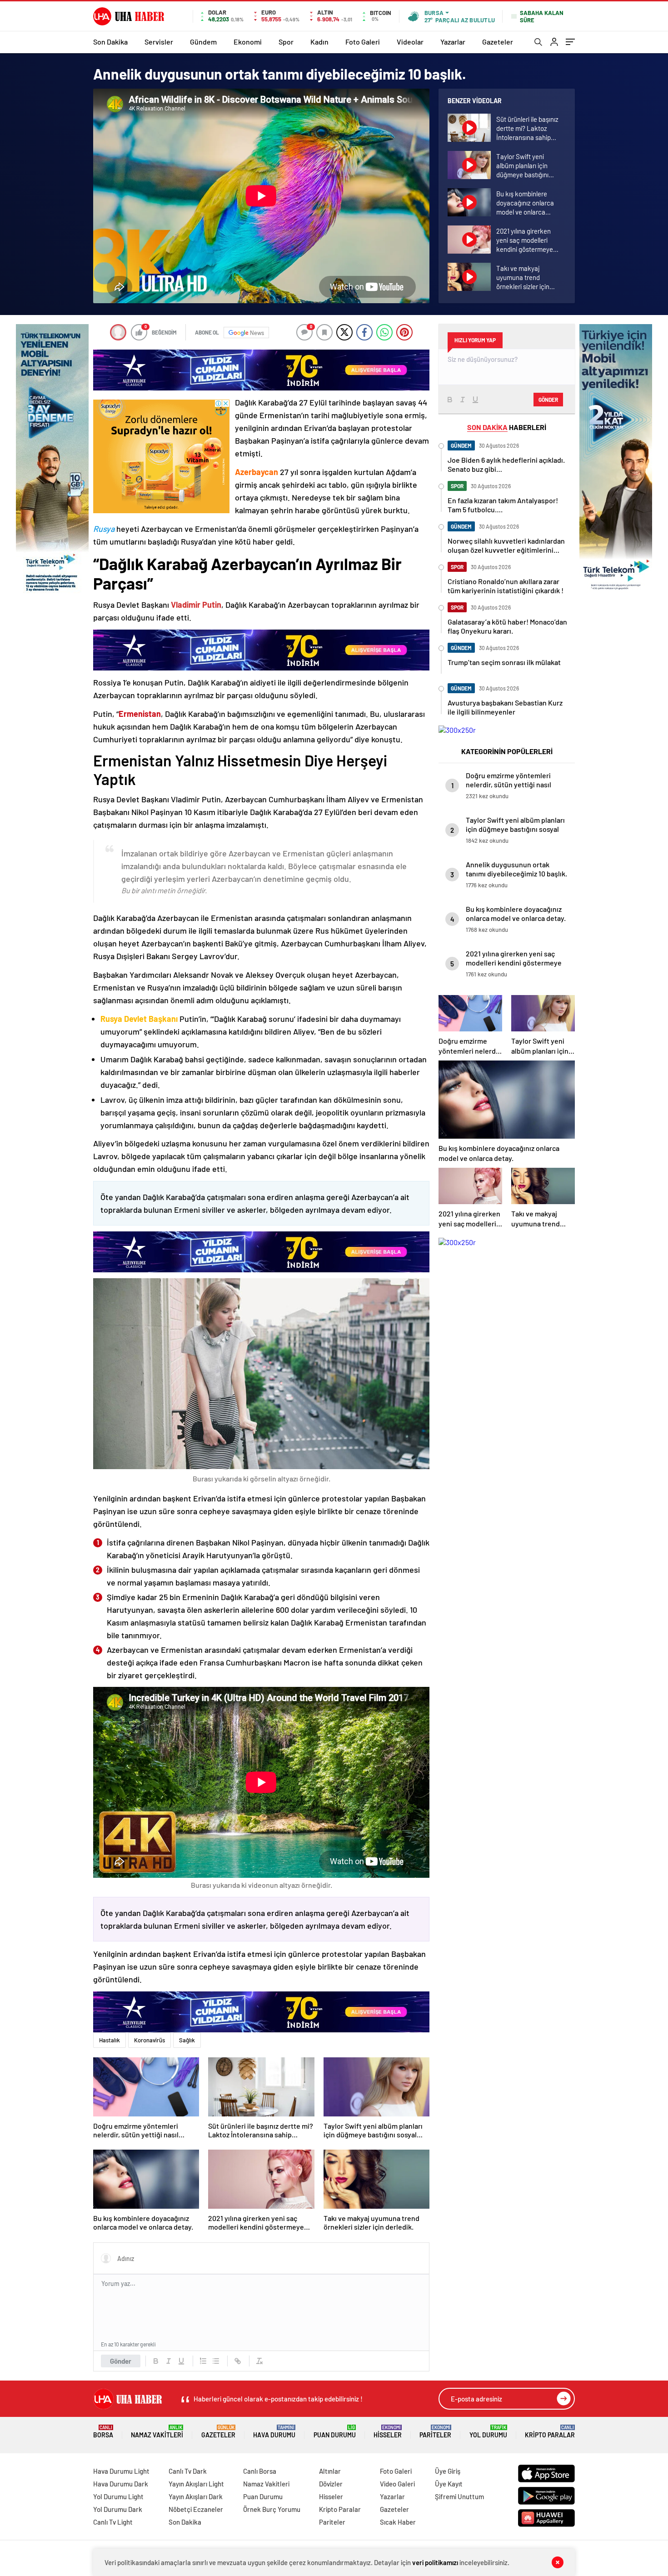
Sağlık (187, 2040)
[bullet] (216, 2361)
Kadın (319, 42)
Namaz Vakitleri (157, 2432)
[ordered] (203, 2361)
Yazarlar (453, 42)
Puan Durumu (335, 2432)
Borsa (103, 2432)
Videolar (410, 42)
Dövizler (331, 2484)
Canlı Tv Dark (188, 2471)
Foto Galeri (363, 42)
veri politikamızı (435, 2562)
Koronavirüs (150, 2040)
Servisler (159, 42)
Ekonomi (248, 42)
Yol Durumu (488, 2432)
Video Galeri (397, 2484)
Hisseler (388, 2432)
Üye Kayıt (449, 2484)
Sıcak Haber (398, 2522)
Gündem (203, 42)
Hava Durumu (274, 2432)
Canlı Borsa (260, 2471)
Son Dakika (110, 42)
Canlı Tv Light (113, 2522)
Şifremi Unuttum (459, 2496)
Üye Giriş (448, 2471)
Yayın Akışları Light (196, 2484)
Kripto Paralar (550, 2432)
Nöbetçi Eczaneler (196, 2509)
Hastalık (110, 2040)
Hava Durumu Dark (121, 2484)
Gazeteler (498, 42)
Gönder (121, 2361)
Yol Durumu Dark (118, 2509)
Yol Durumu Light (118, 2496)
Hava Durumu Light (121, 2471)
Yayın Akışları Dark (196, 2496)
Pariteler (435, 2432)
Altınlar (330, 2471)
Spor (286, 42)
